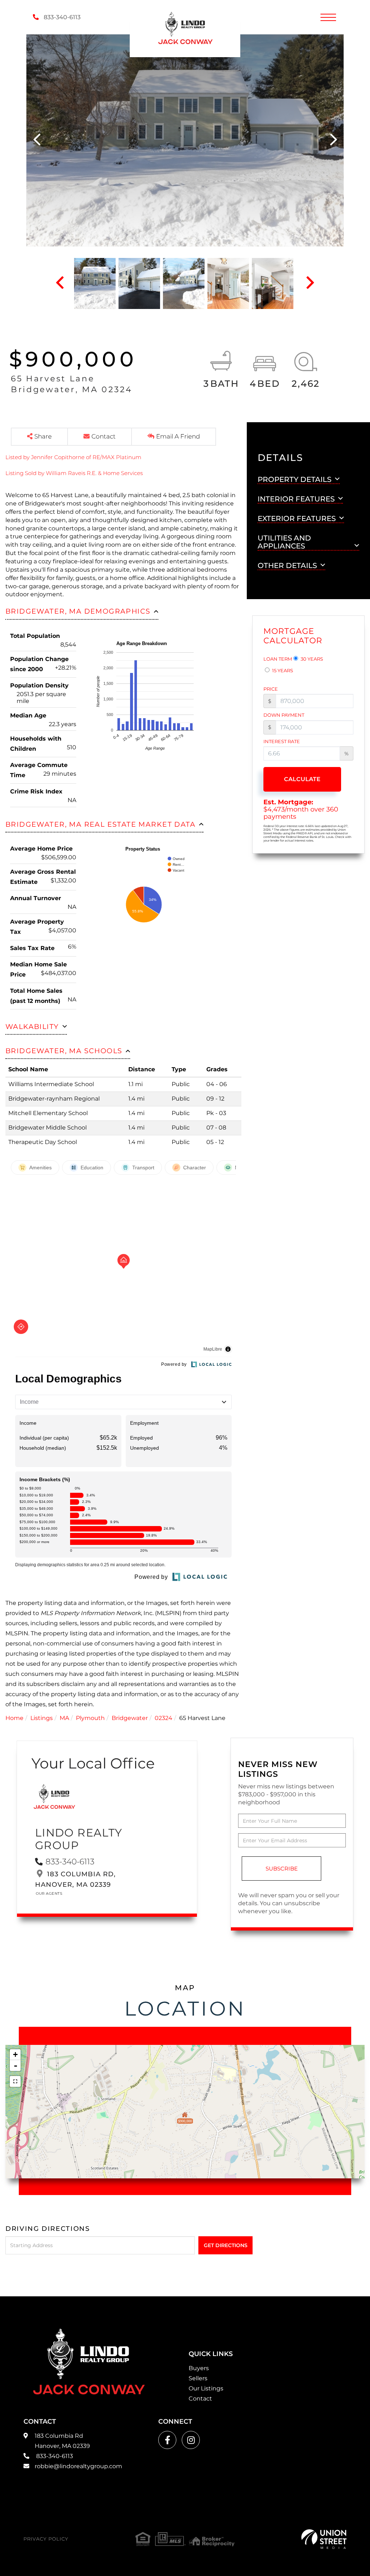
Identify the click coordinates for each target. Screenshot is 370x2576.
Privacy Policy (46, 2539)
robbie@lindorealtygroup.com (78, 2466)
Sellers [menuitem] (198, 2378)
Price (271, 689)
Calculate (302, 779)
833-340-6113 (61, 17)
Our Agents (49, 1893)
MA (64, 1718)
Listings (42, 1718)
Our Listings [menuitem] (206, 2388)
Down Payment (284, 715)
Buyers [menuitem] (199, 2368)
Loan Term (278, 659)
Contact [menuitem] (200, 2399)
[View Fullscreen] (15, 2081)
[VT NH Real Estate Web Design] (324, 2539)
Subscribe (282, 1869)
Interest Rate (282, 741)
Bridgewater (130, 1718)
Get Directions (226, 2245)
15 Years (282, 670)
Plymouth (90, 1718)
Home (14, 1718)
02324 (164, 1718)
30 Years (311, 659)
